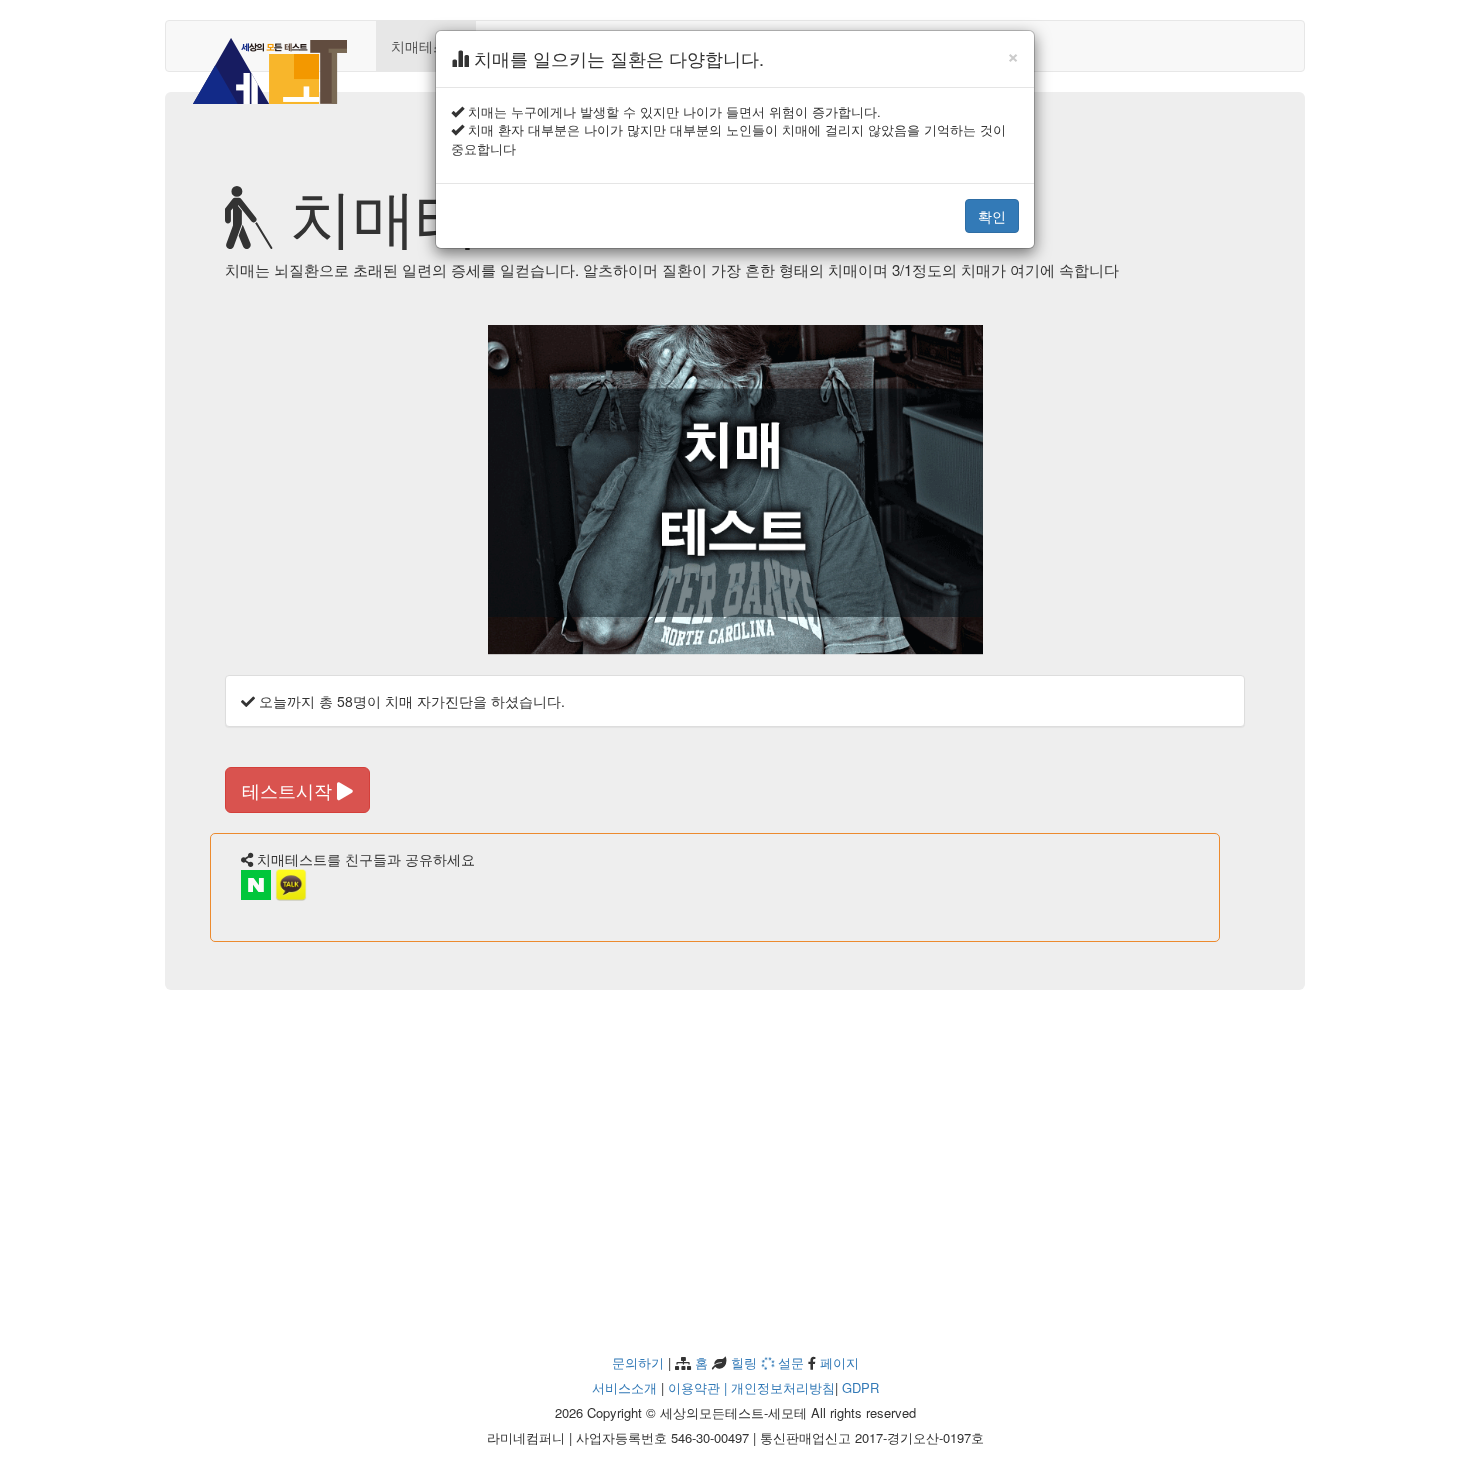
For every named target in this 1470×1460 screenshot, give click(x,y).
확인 (992, 216)
